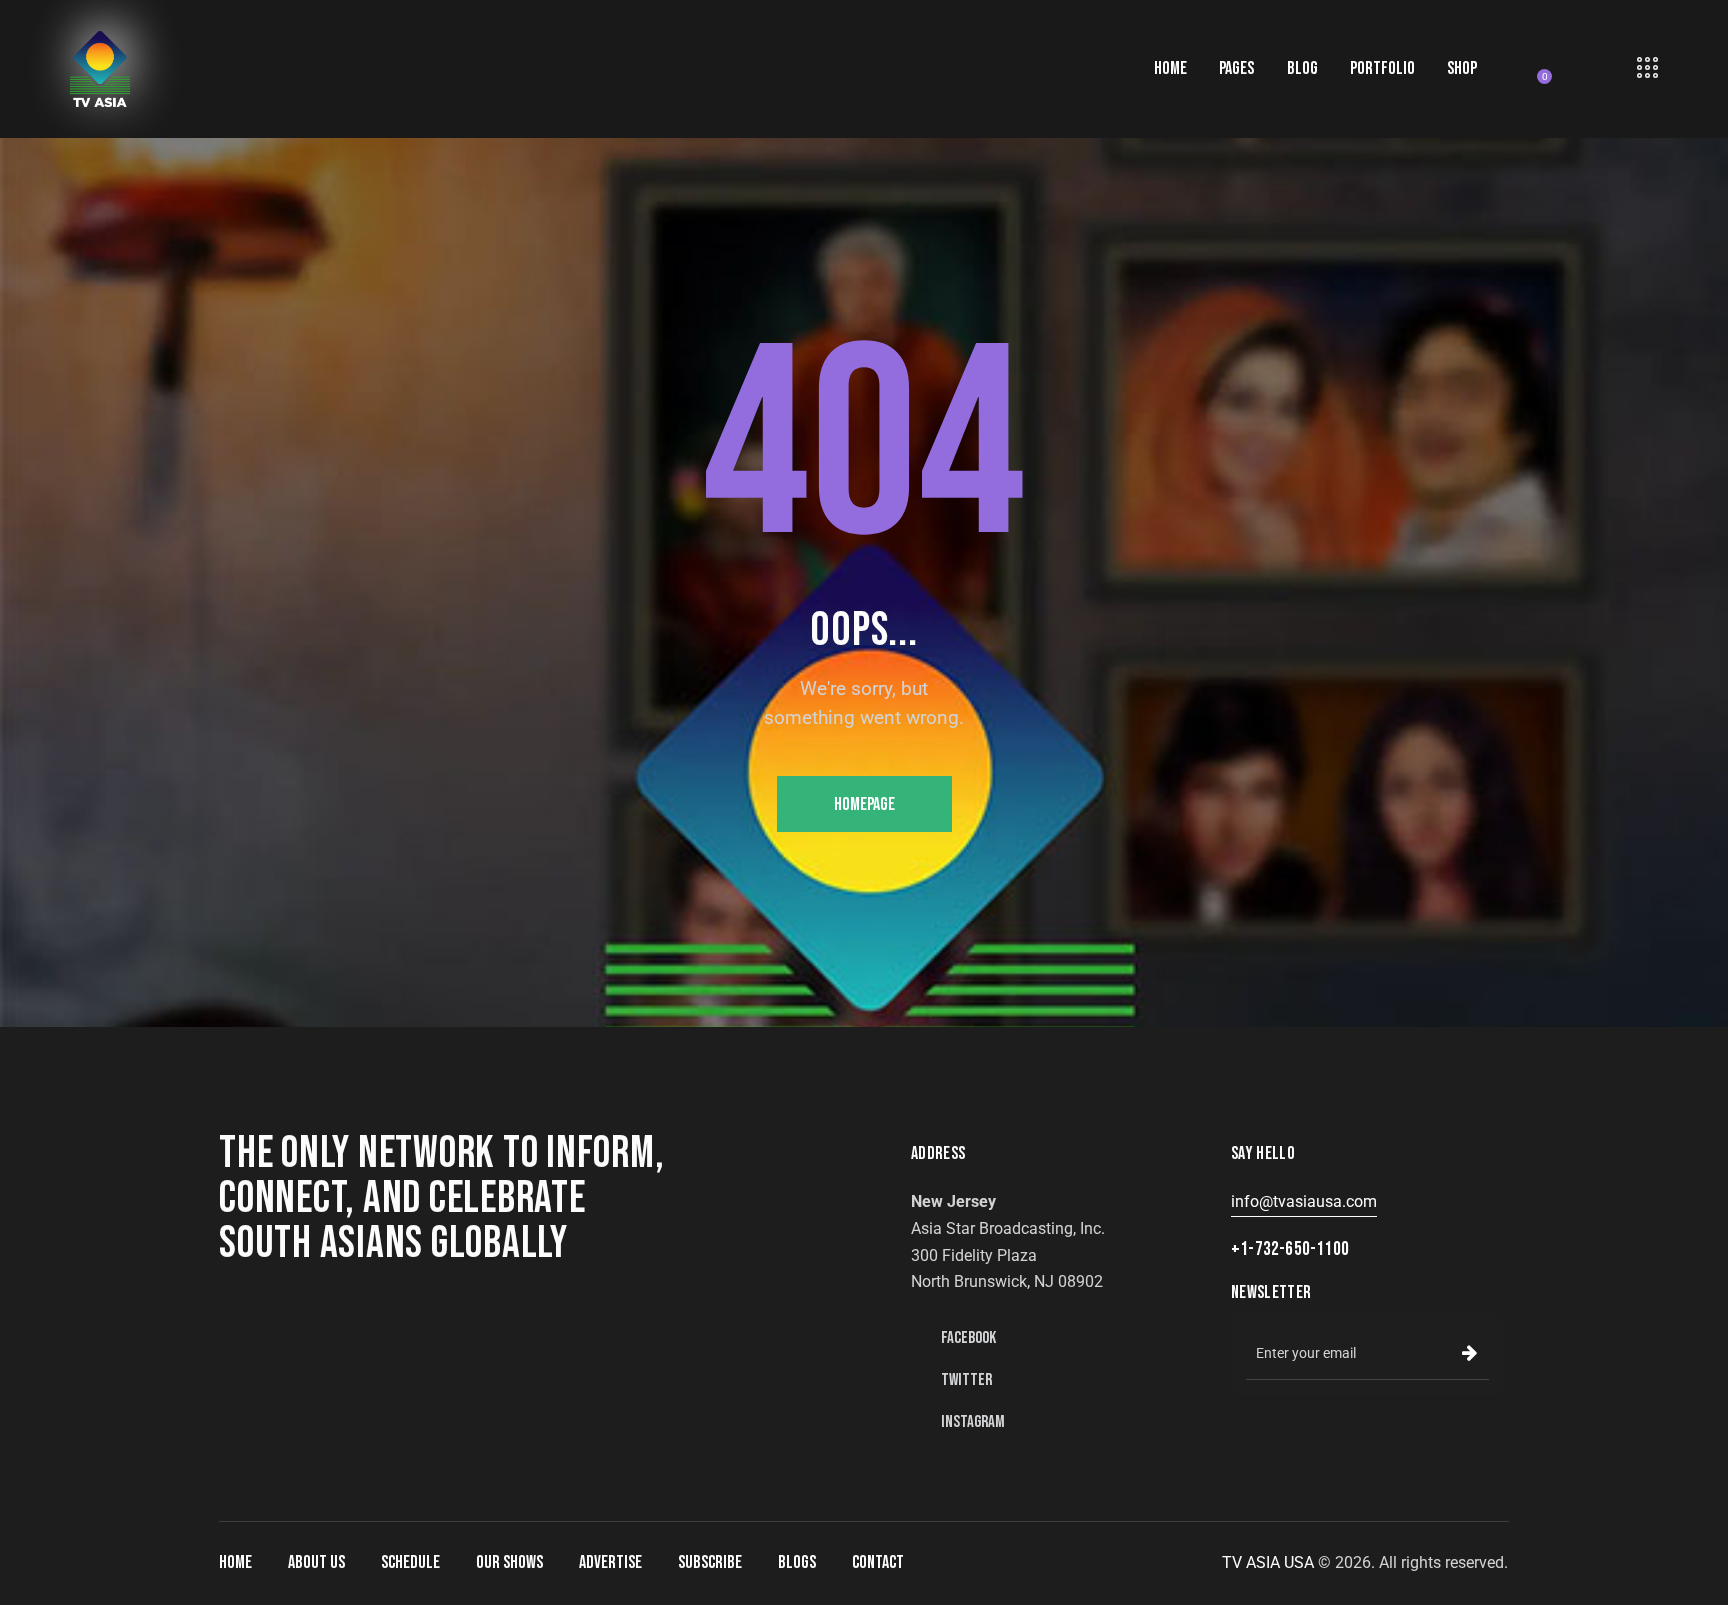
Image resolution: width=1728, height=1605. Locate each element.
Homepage (864, 804)
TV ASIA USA (1268, 1562)
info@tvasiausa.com (1304, 1201)
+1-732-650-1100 (1290, 1249)
